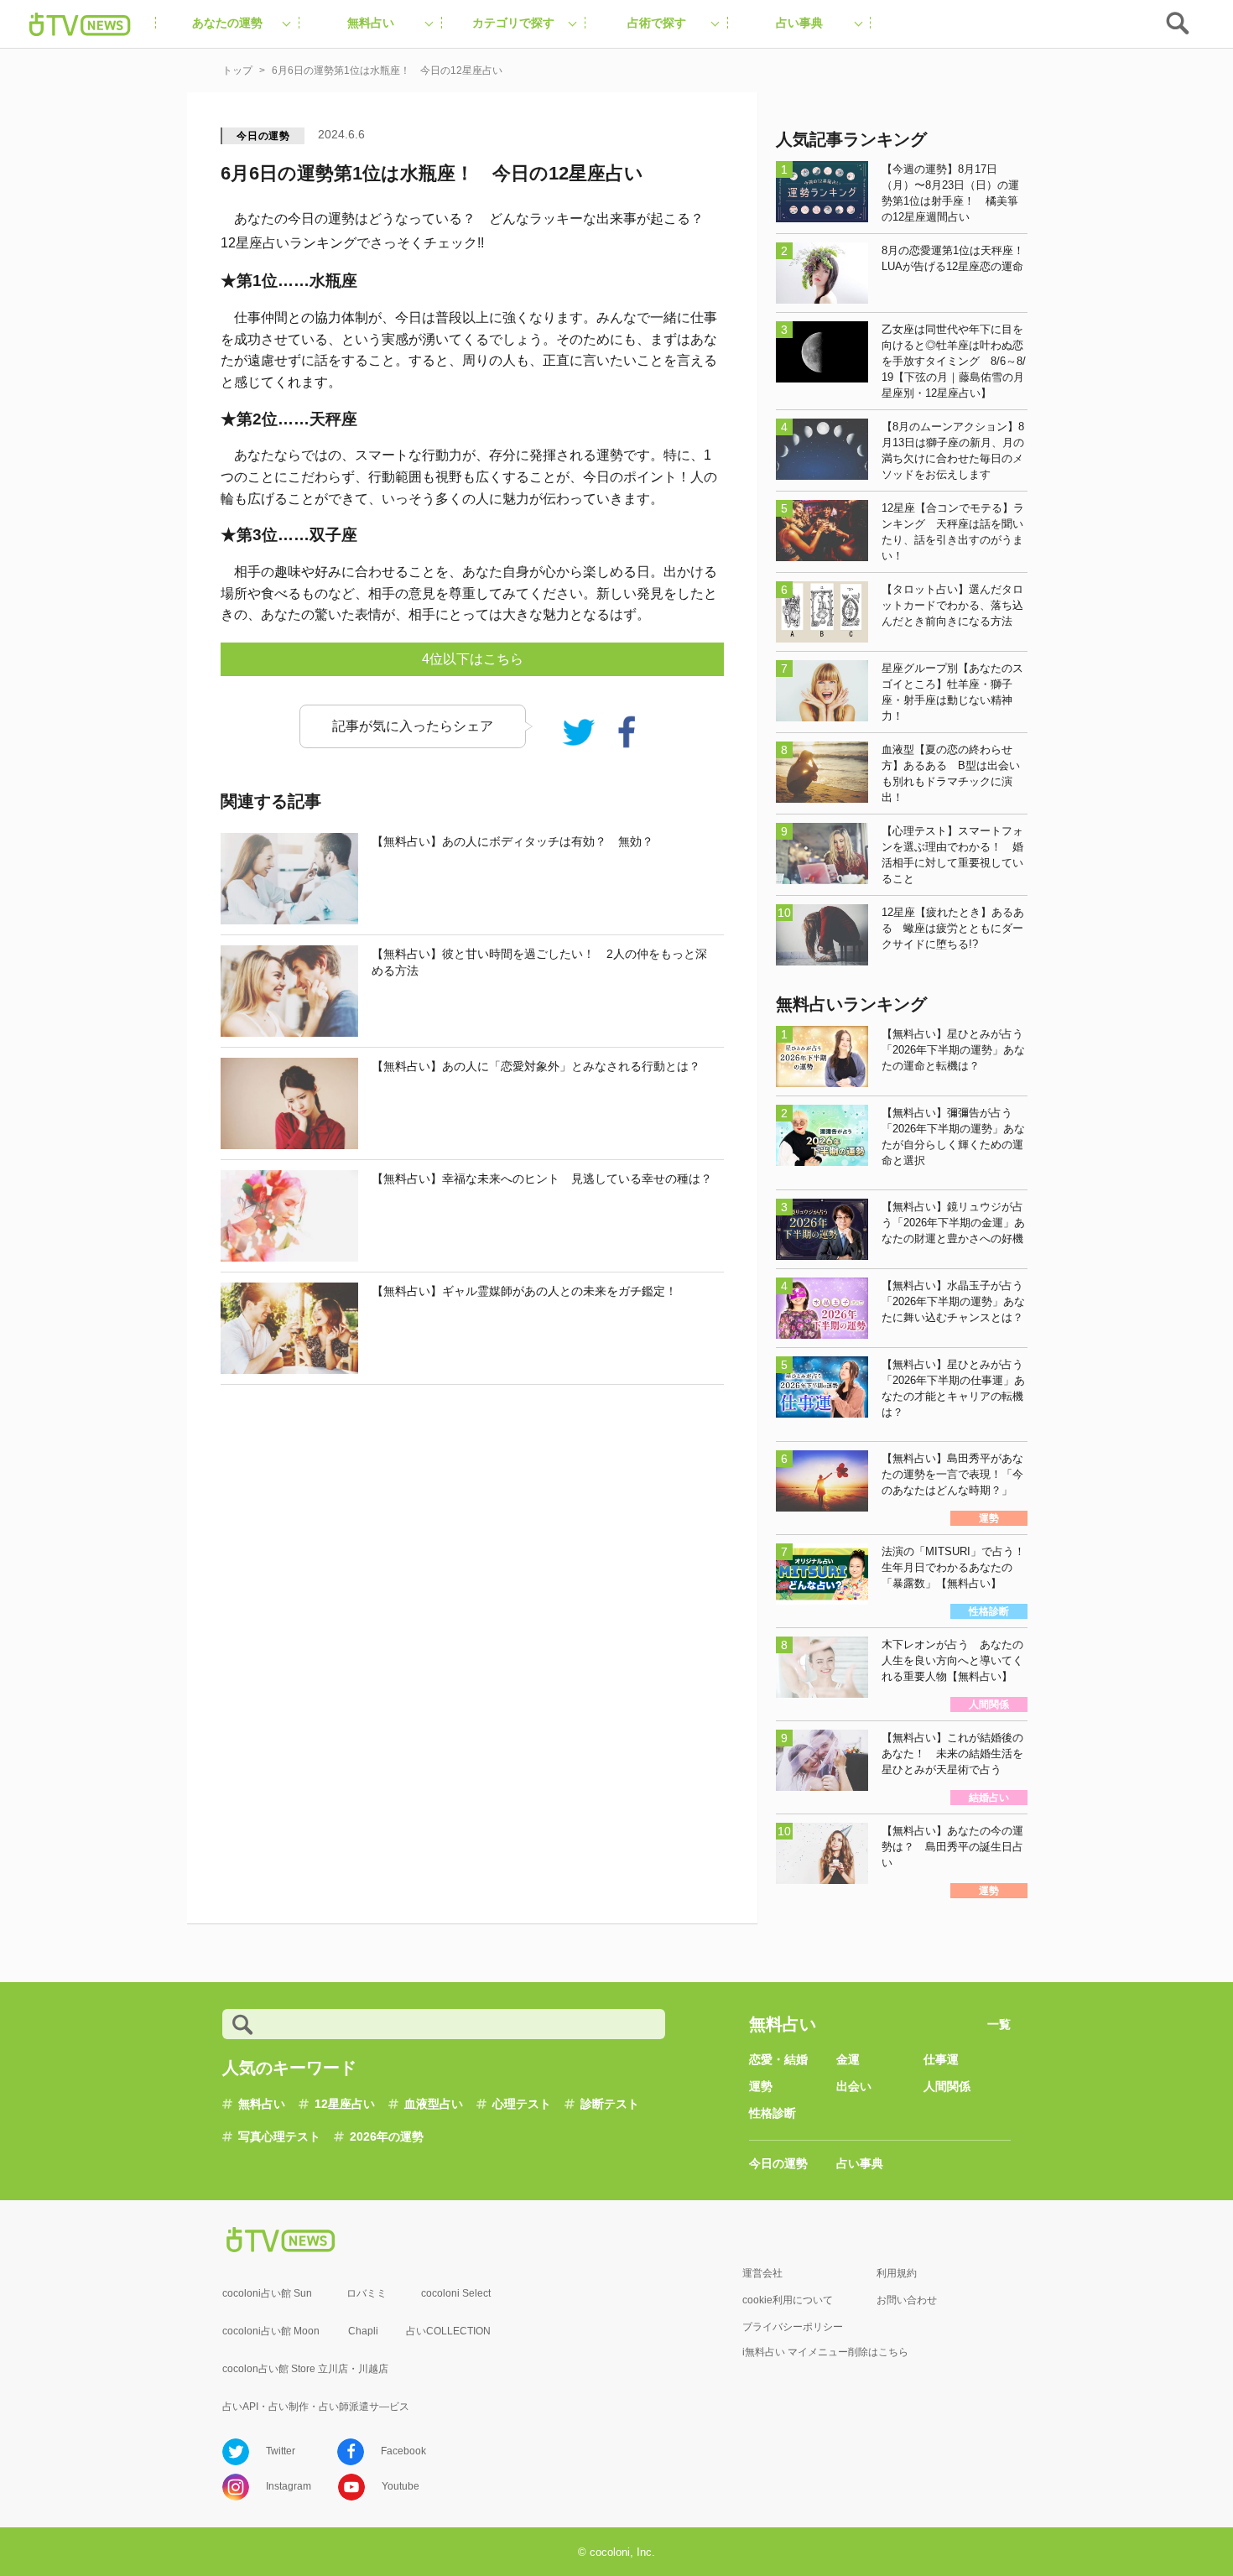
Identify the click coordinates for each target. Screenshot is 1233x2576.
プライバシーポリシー (793, 2327)
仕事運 (941, 2059)
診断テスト (610, 2104)
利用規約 (897, 2273)
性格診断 (773, 2113)
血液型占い (434, 2104)
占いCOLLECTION (448, 2331)
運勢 (761, 2086)
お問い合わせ (907, 2300)
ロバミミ (367, 2293)
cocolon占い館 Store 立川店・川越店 (305, 2369)
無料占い (262, 2104)
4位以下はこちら (473, 659)
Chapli (363, 2331)
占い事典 (860, 2163)
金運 (848, 2059)
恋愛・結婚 (778, 2059)
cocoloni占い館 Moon (271, 2331)
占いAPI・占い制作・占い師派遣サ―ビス (316, 2407)
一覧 (999, 2024)
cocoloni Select (456, 2293)
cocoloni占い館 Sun (267, 2293)
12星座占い (345, 2104)
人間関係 (947, 2086)
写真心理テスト (279, 2136)
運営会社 (762, 2273)
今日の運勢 (263, 136)
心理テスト (522, 2104)
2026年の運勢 (387, 2136)
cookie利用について (788, 2300)
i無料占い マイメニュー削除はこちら (825, 2352)
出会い (854, 2086)
